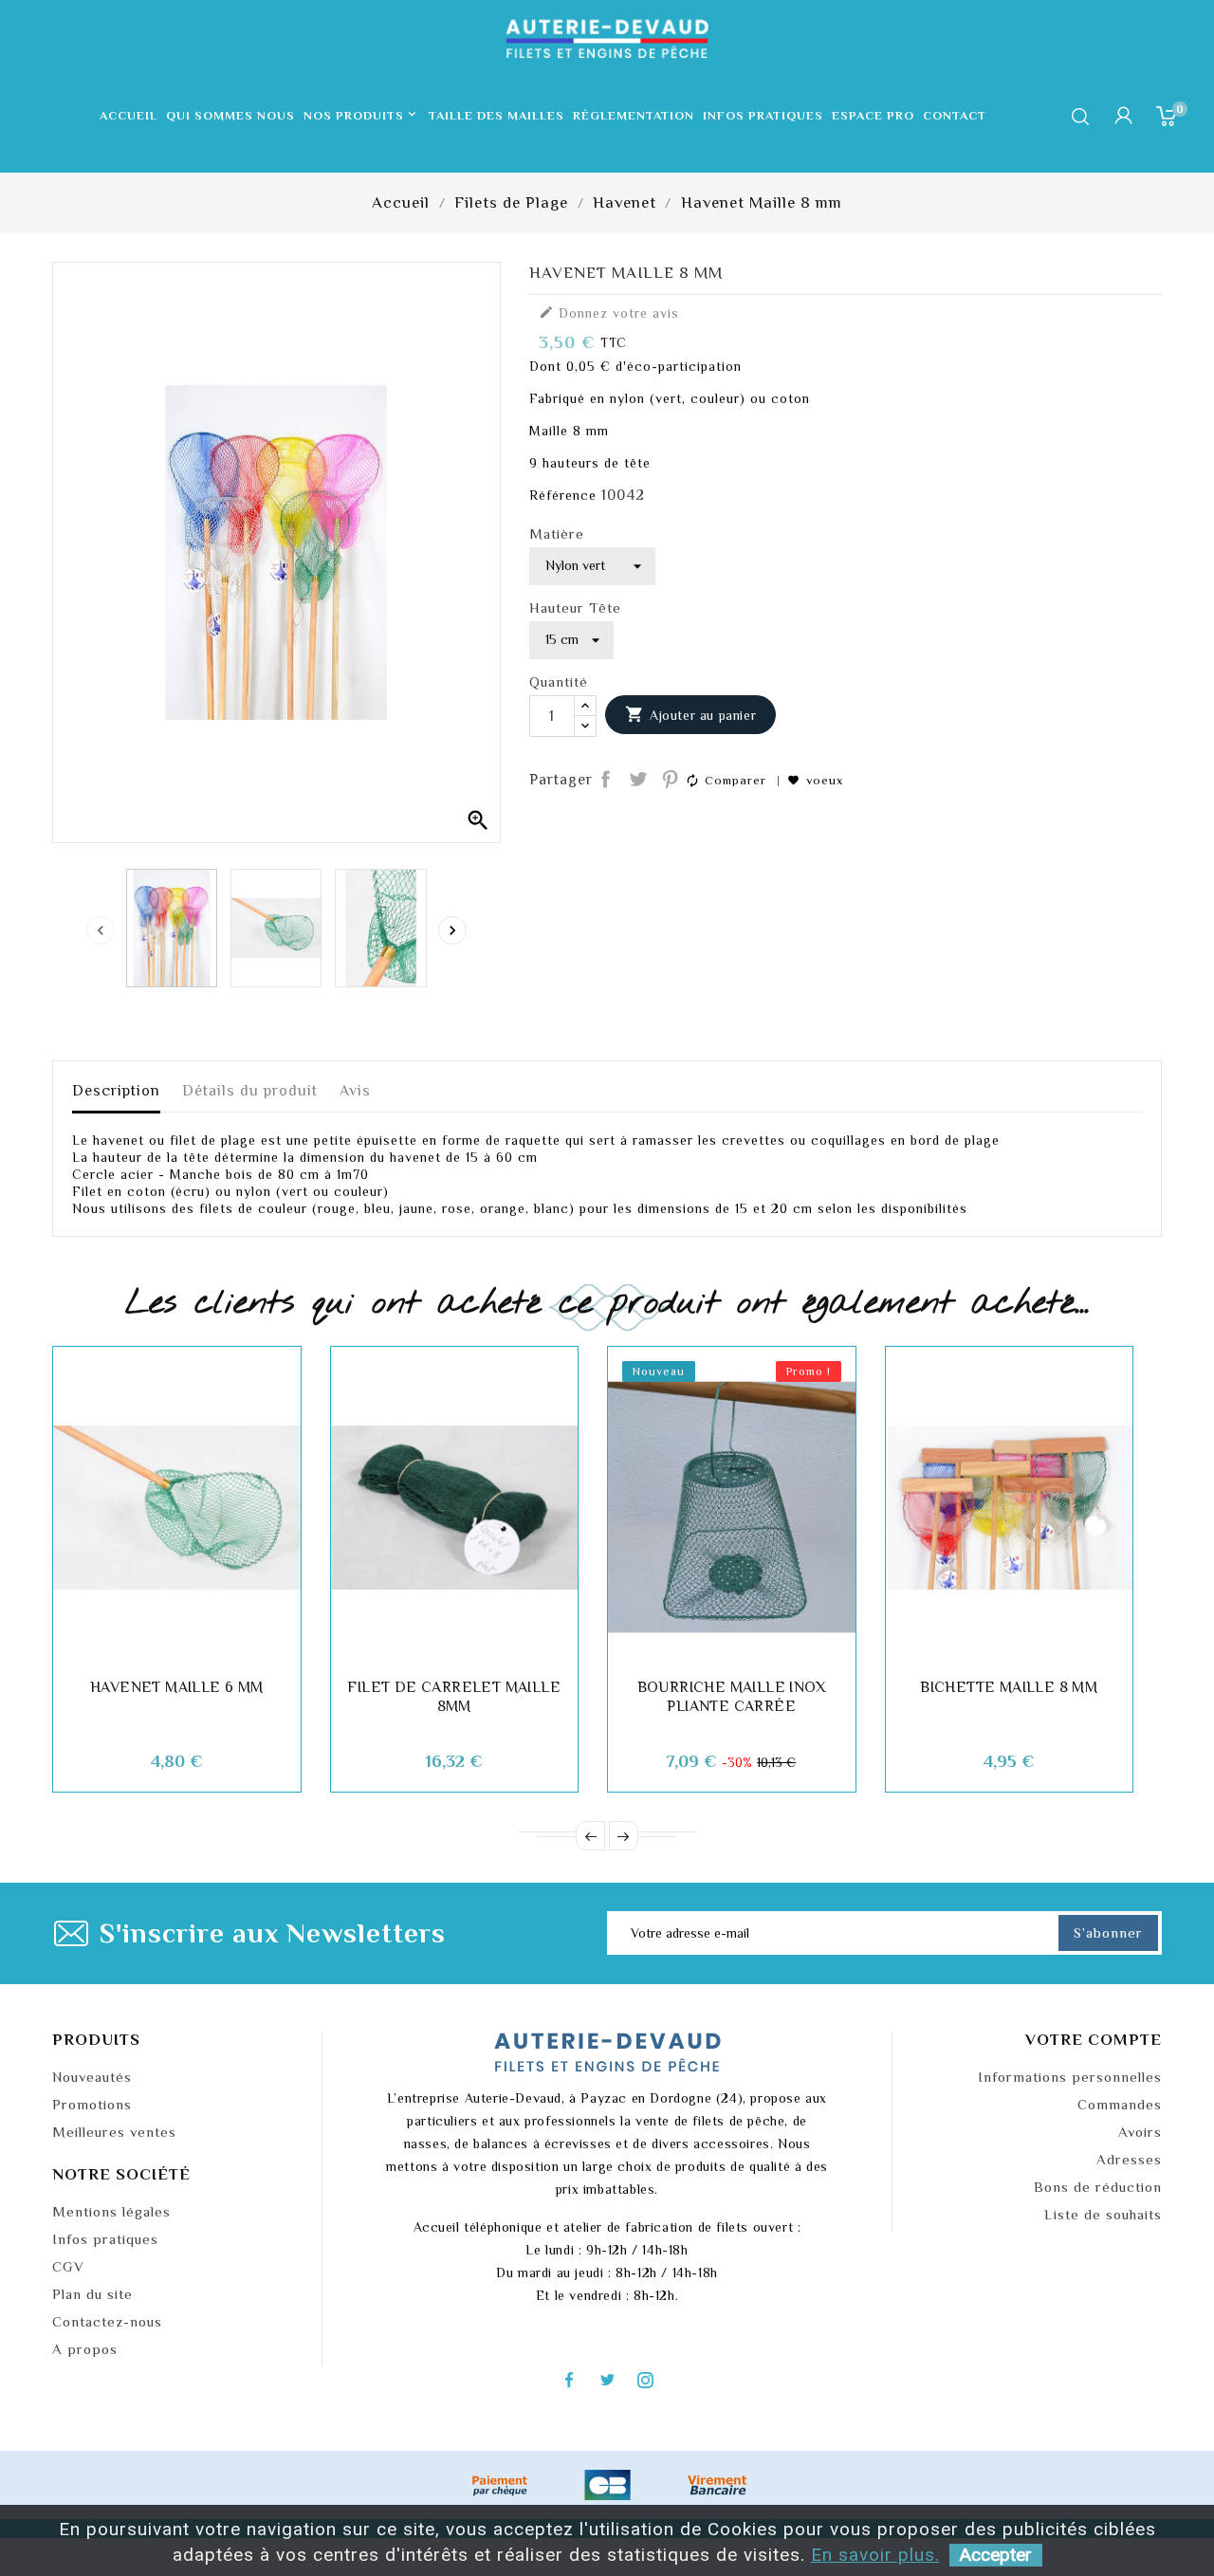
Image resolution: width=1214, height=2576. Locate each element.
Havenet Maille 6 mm (177, 1687)
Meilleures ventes (114, 2132)
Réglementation (634, 115)
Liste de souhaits (1103, 2214)
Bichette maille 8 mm (1009, 1687)
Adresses (1129, 2159)
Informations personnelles (1070, 2077)
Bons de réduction (1098, 2187)
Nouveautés (92, 2077)
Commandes (1120, 2104)
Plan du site (92, 2294)
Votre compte (1094, 2040)
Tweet (638, 780)
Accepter (996, 2555)
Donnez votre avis (609, 313)
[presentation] (101, 930)
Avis (355, 1091)
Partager (607, 780)
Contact (955, 115)
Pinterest (670, 780)
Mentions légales (111, 2211)
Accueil (129, 115)
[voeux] (156, 1649)
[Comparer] (198, 1649)
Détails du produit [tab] (250, 1091)
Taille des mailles (497, 115)
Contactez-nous (107, 2321)
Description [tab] (116, 1091)
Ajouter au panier (691, 714)
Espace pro (873, 115)
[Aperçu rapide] (241, 1649)
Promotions (92, 2104)
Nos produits (361, 115)
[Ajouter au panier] (113, 1649)
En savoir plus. (875, 2555)
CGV (68, 2266)
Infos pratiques (763, 115)
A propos (85, 2349)
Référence (563, 495)
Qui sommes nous (230, 115)
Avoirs (1140, 2132)
